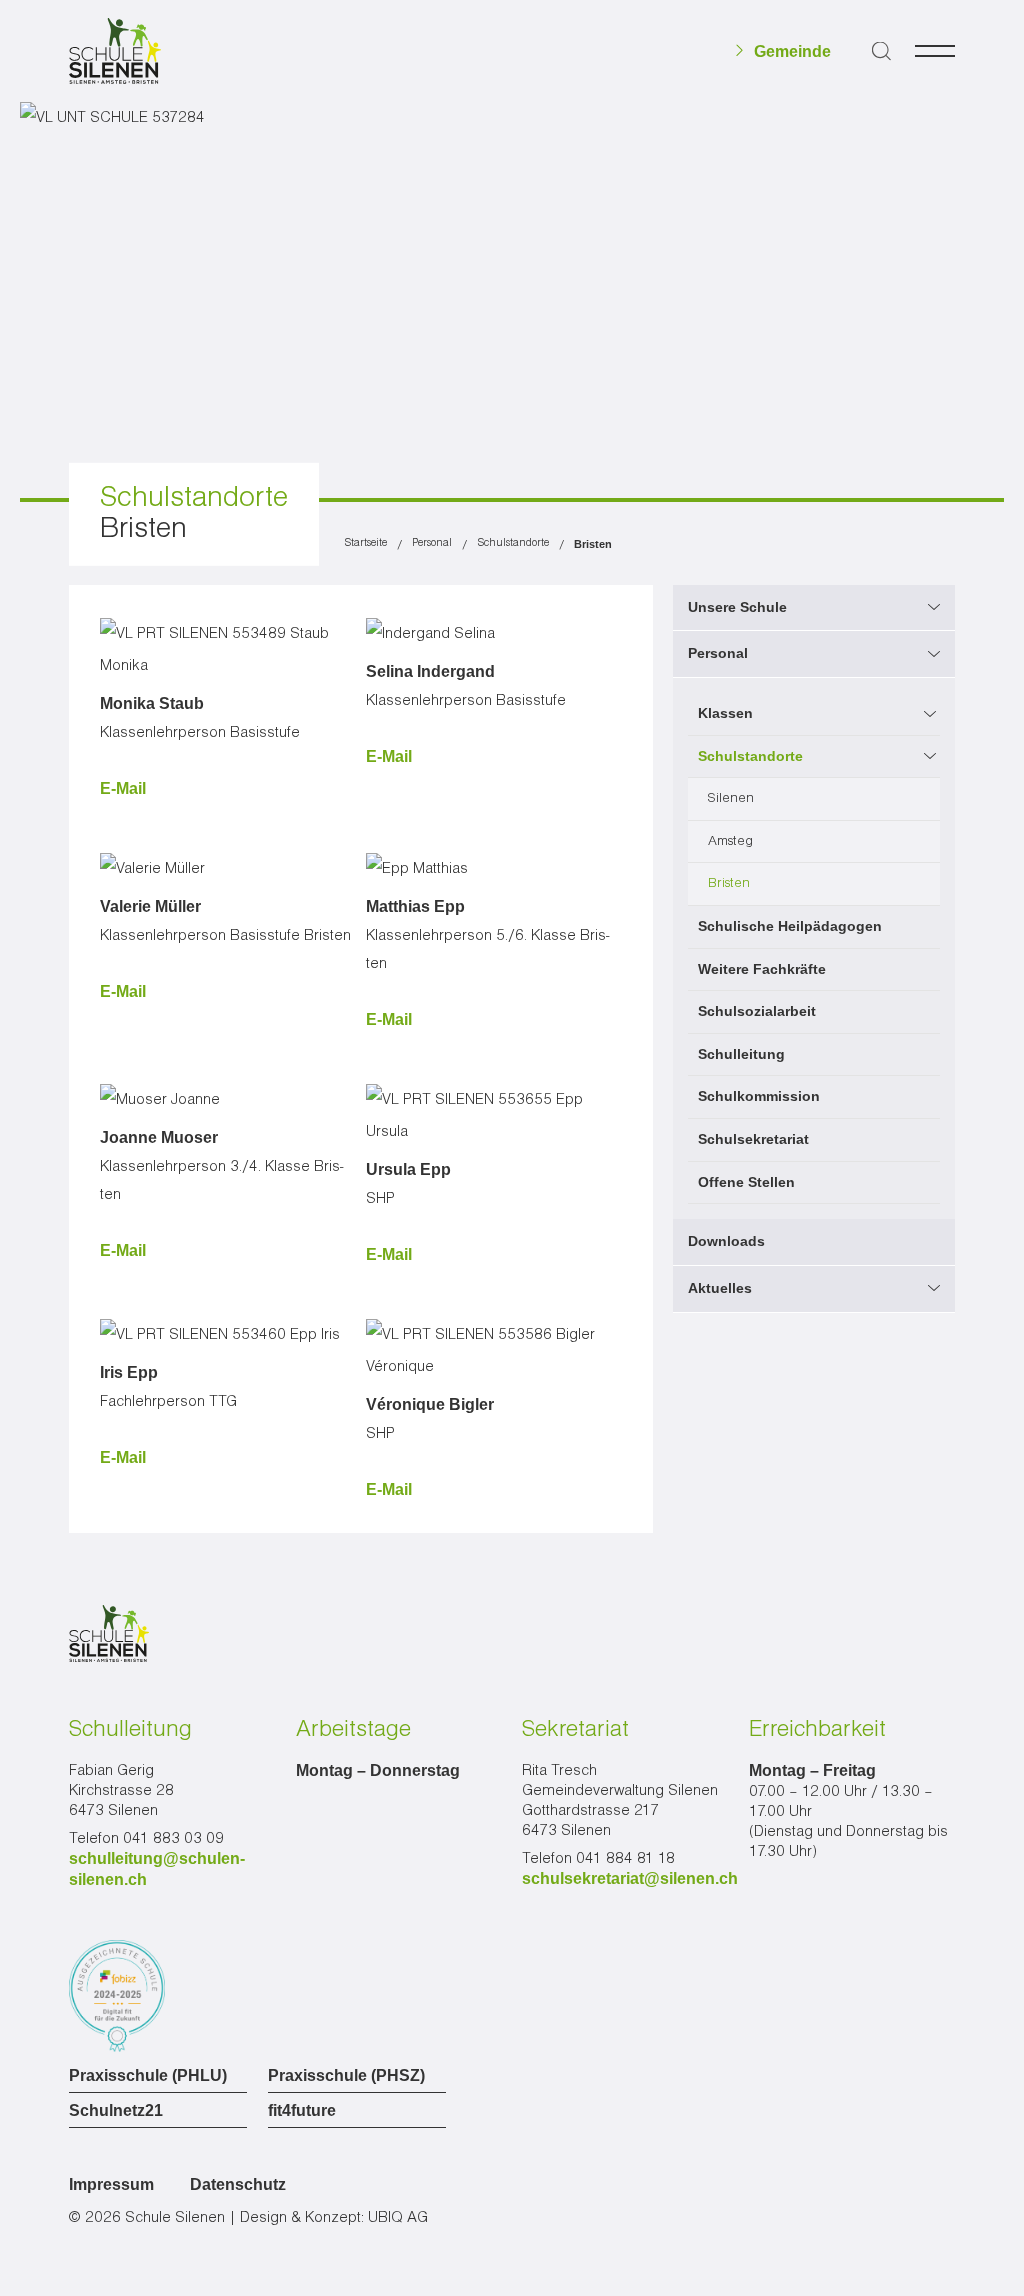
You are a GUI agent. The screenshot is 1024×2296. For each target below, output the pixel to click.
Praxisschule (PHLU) (148, 2076)
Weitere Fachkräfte (762, 969)
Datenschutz (238, 2184)
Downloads (726, 1241)
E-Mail (123, 788)
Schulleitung (741, 1054)
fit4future (302, 2111)
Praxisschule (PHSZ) (346, 2076)
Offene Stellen (746, 1182)
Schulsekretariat (753, 1139)
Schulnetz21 (116, 2111)
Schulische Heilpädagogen (790, 926)
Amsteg (730, 841)
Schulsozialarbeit (757, 1011)
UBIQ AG (398, 2218)
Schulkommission (759, 1096)
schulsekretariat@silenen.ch (630, 1878)
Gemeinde (792, 52)
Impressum (111, 2184)
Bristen (729, 883)
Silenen (731, 798)
